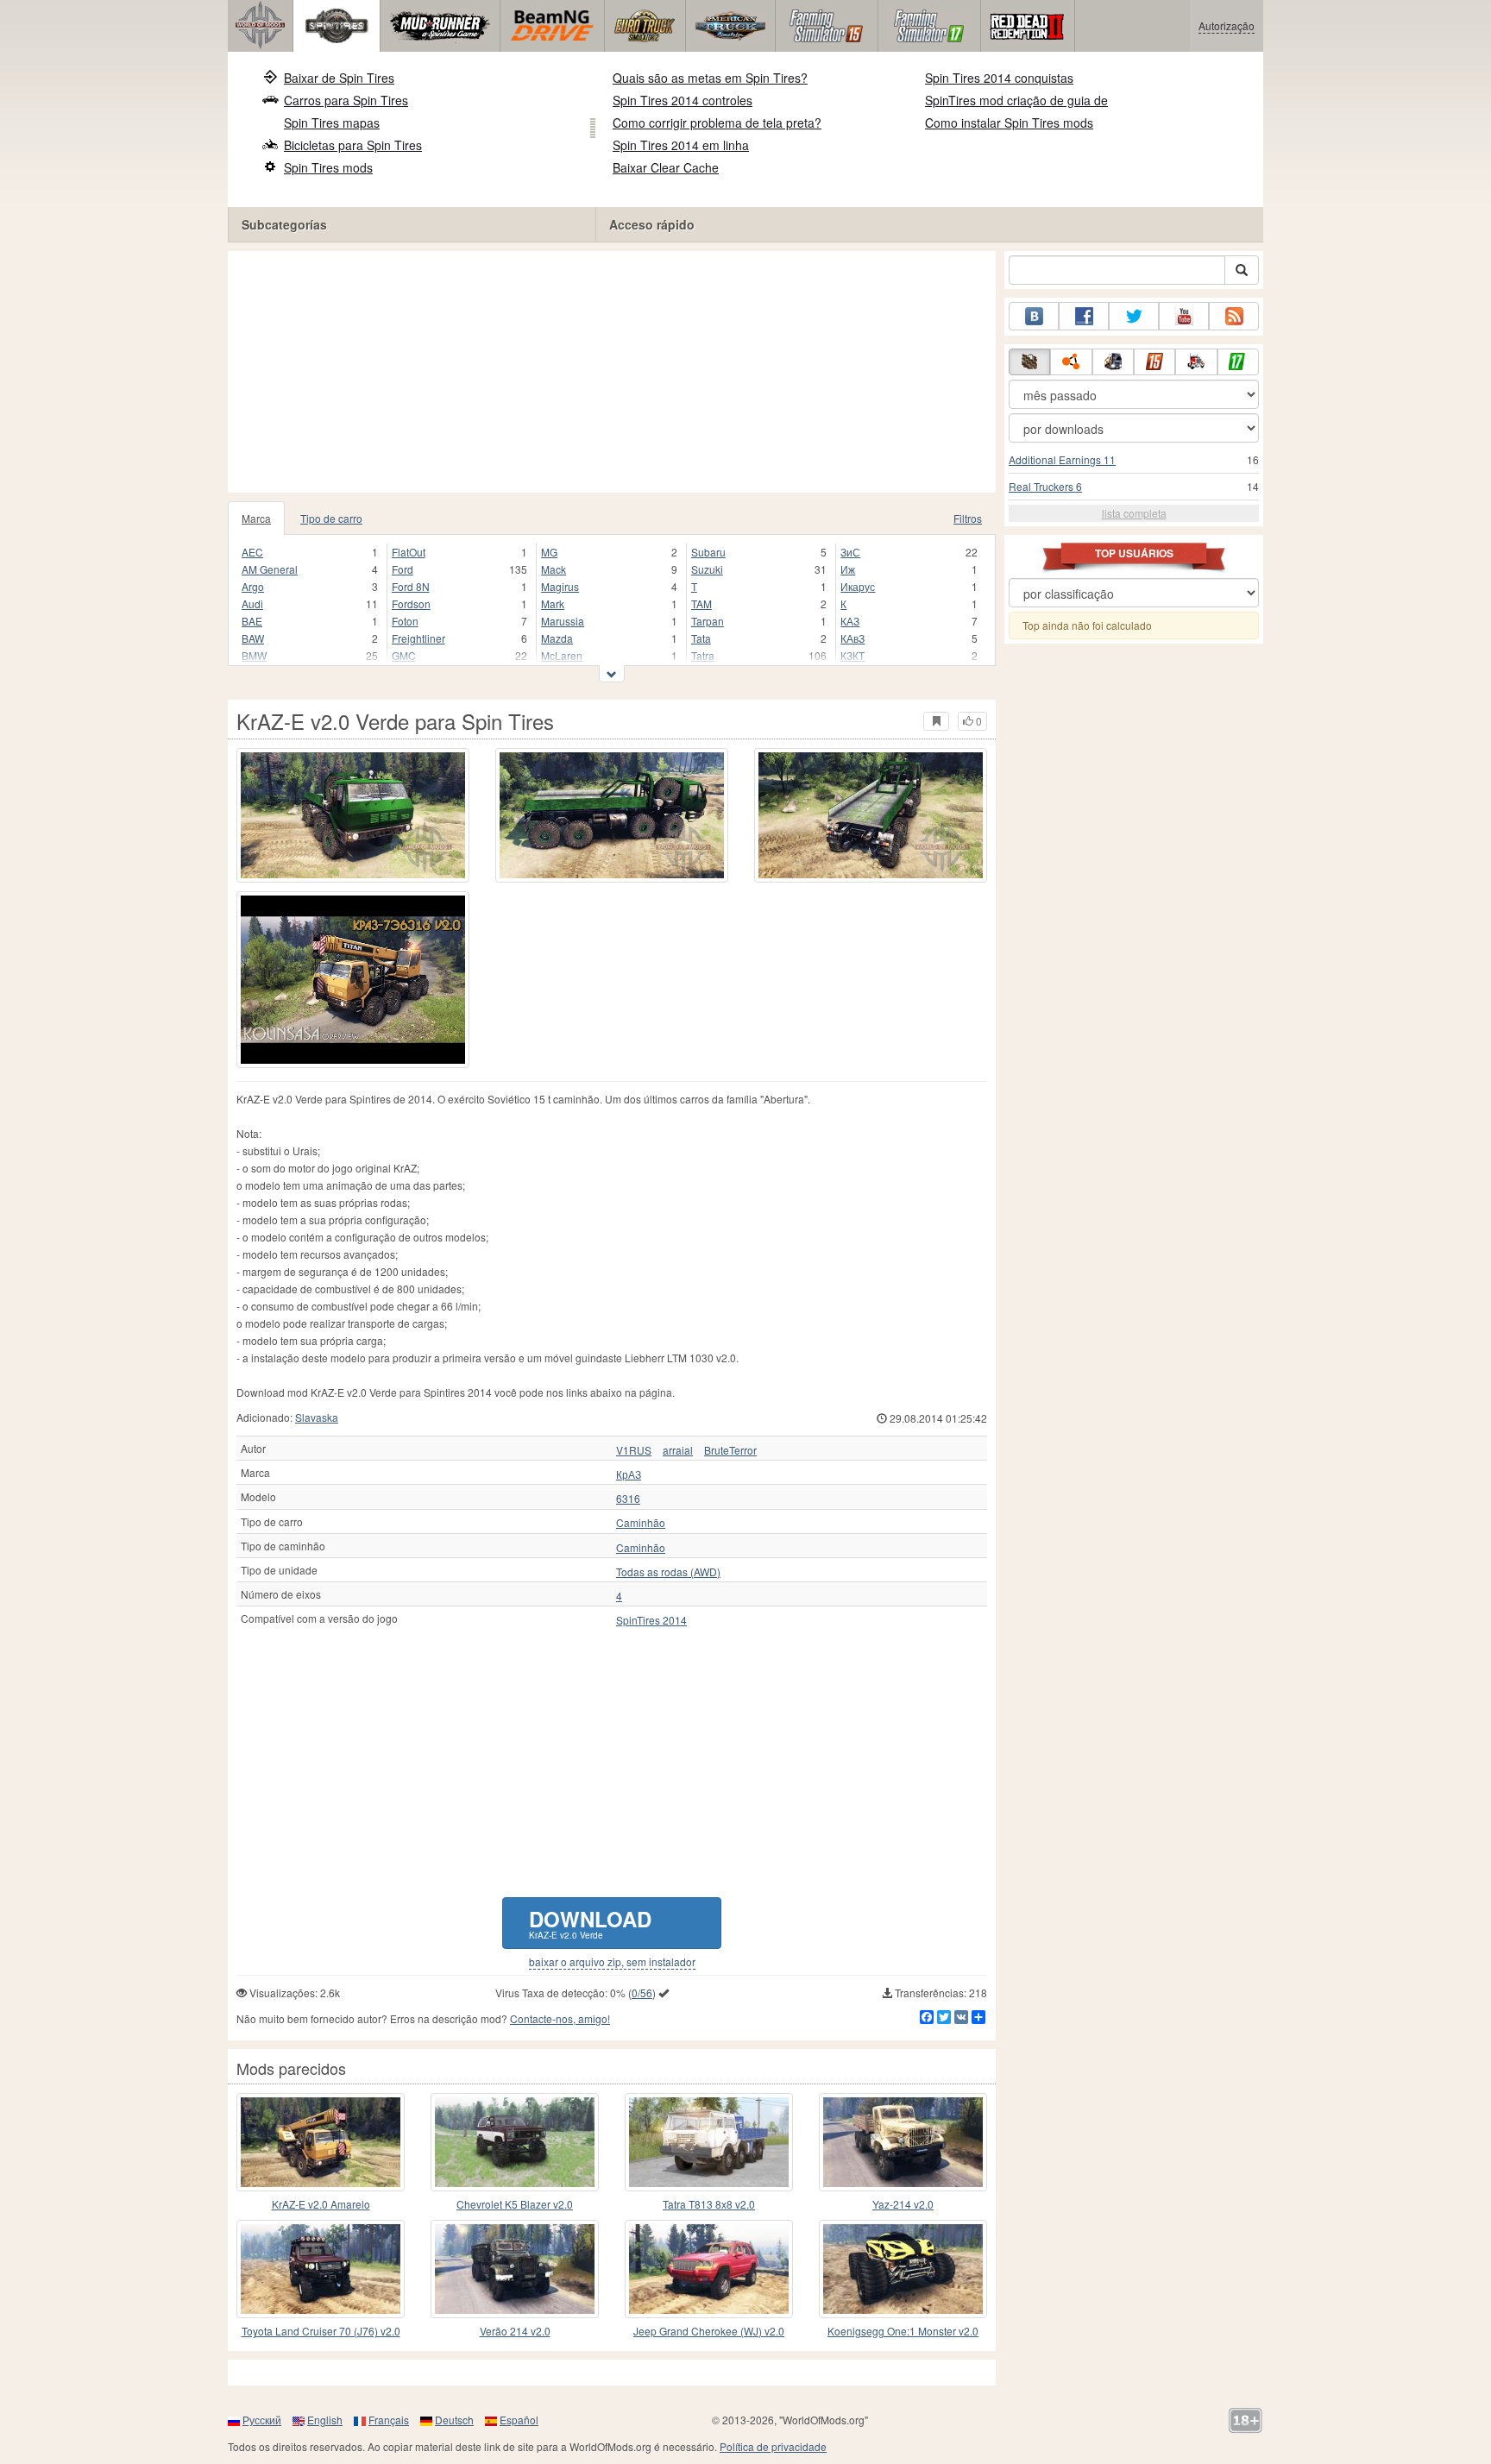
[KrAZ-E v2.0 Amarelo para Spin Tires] (321, 2142)
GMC (404, 655)
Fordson (411, 603)
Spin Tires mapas (332, 123)
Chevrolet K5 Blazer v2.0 (515, 2204)
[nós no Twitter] (1134, 316)
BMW (254, 655)
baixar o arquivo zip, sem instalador (612, 1962)
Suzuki (707, 569)
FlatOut (409, 552)
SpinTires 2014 (651, 1620)
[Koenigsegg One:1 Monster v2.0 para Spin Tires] (903, 2269)
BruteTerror (730, 1450)
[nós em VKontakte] (1034, 316)
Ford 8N (411, 586)
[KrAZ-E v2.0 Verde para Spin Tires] (353, 815)
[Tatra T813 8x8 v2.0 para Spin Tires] (709, 2142)
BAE (252, 621)
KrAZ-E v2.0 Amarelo (321, 2204)
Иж (848, 569)
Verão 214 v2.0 (515, 2331)
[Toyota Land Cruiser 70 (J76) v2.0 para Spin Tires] (321, 2269)
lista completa (1134, 513)
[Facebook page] (1084, 316)
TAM (701, 603)
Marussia (563, 621)
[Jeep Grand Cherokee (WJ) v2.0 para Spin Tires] (709, 2269)
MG (549, 552)
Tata (701, 638)
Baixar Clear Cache (666, 167)
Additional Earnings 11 (1062, 459)
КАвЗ (852, 638)
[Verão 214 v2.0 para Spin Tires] (515, 2269)
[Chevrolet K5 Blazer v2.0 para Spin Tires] (515, 2142)
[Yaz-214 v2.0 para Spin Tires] (903, 2142)
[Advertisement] (612, 372)
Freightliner (418, 638)
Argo (253, 586)
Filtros (968, 518)
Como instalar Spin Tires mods (1009, 123)
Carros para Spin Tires (346, 100)
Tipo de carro (331, 518)
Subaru (708, 552)
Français (389, 2420)
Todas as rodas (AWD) (668, 1572)
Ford (403, 569)
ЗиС (850, 552)
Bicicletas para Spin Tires (353, 145)
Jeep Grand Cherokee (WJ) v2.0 (709, 2331)
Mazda (557, 638)
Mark (553, 603)
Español (519, 2420)
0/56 (642, 1993)
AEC (252, 552)
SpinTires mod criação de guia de (1016, 100)
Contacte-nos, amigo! (560, 2018)
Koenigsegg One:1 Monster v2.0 (903, 2331)
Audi (252, 603)
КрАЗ (629, 1474)
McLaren (562, 655)
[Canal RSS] (1234, 316)
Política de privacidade (773, 2446)
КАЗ (850, 621)
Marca (256, 518)
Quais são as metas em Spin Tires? (710, 78)
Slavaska (317, 1417)
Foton (405, 621)
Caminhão (641, 1523)
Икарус (858, 586)
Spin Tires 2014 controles (683, 100)
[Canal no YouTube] (1184, 316)
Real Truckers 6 (1045, 486)
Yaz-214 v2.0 (903, 2204)
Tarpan (708, 621)
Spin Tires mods (328, 167)
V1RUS (634, 1450)
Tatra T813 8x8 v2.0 (709, 2204)
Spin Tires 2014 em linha (681, 145)
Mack (554, 569)
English (325, 2420)
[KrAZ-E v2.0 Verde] (353, 980)
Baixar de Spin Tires (339, 78)
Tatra (703, 655)
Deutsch (454, 2420)
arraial (678, 1450)
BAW (253, 638)
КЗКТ (852, 655)
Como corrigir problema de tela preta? (717, 123)
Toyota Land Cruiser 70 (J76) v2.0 (321, 2331)
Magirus (560, 586)
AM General (270, 569)
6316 (628, 1499)
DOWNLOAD (590, 1923)
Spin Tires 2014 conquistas (999, 78)
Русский (262, 2420)
